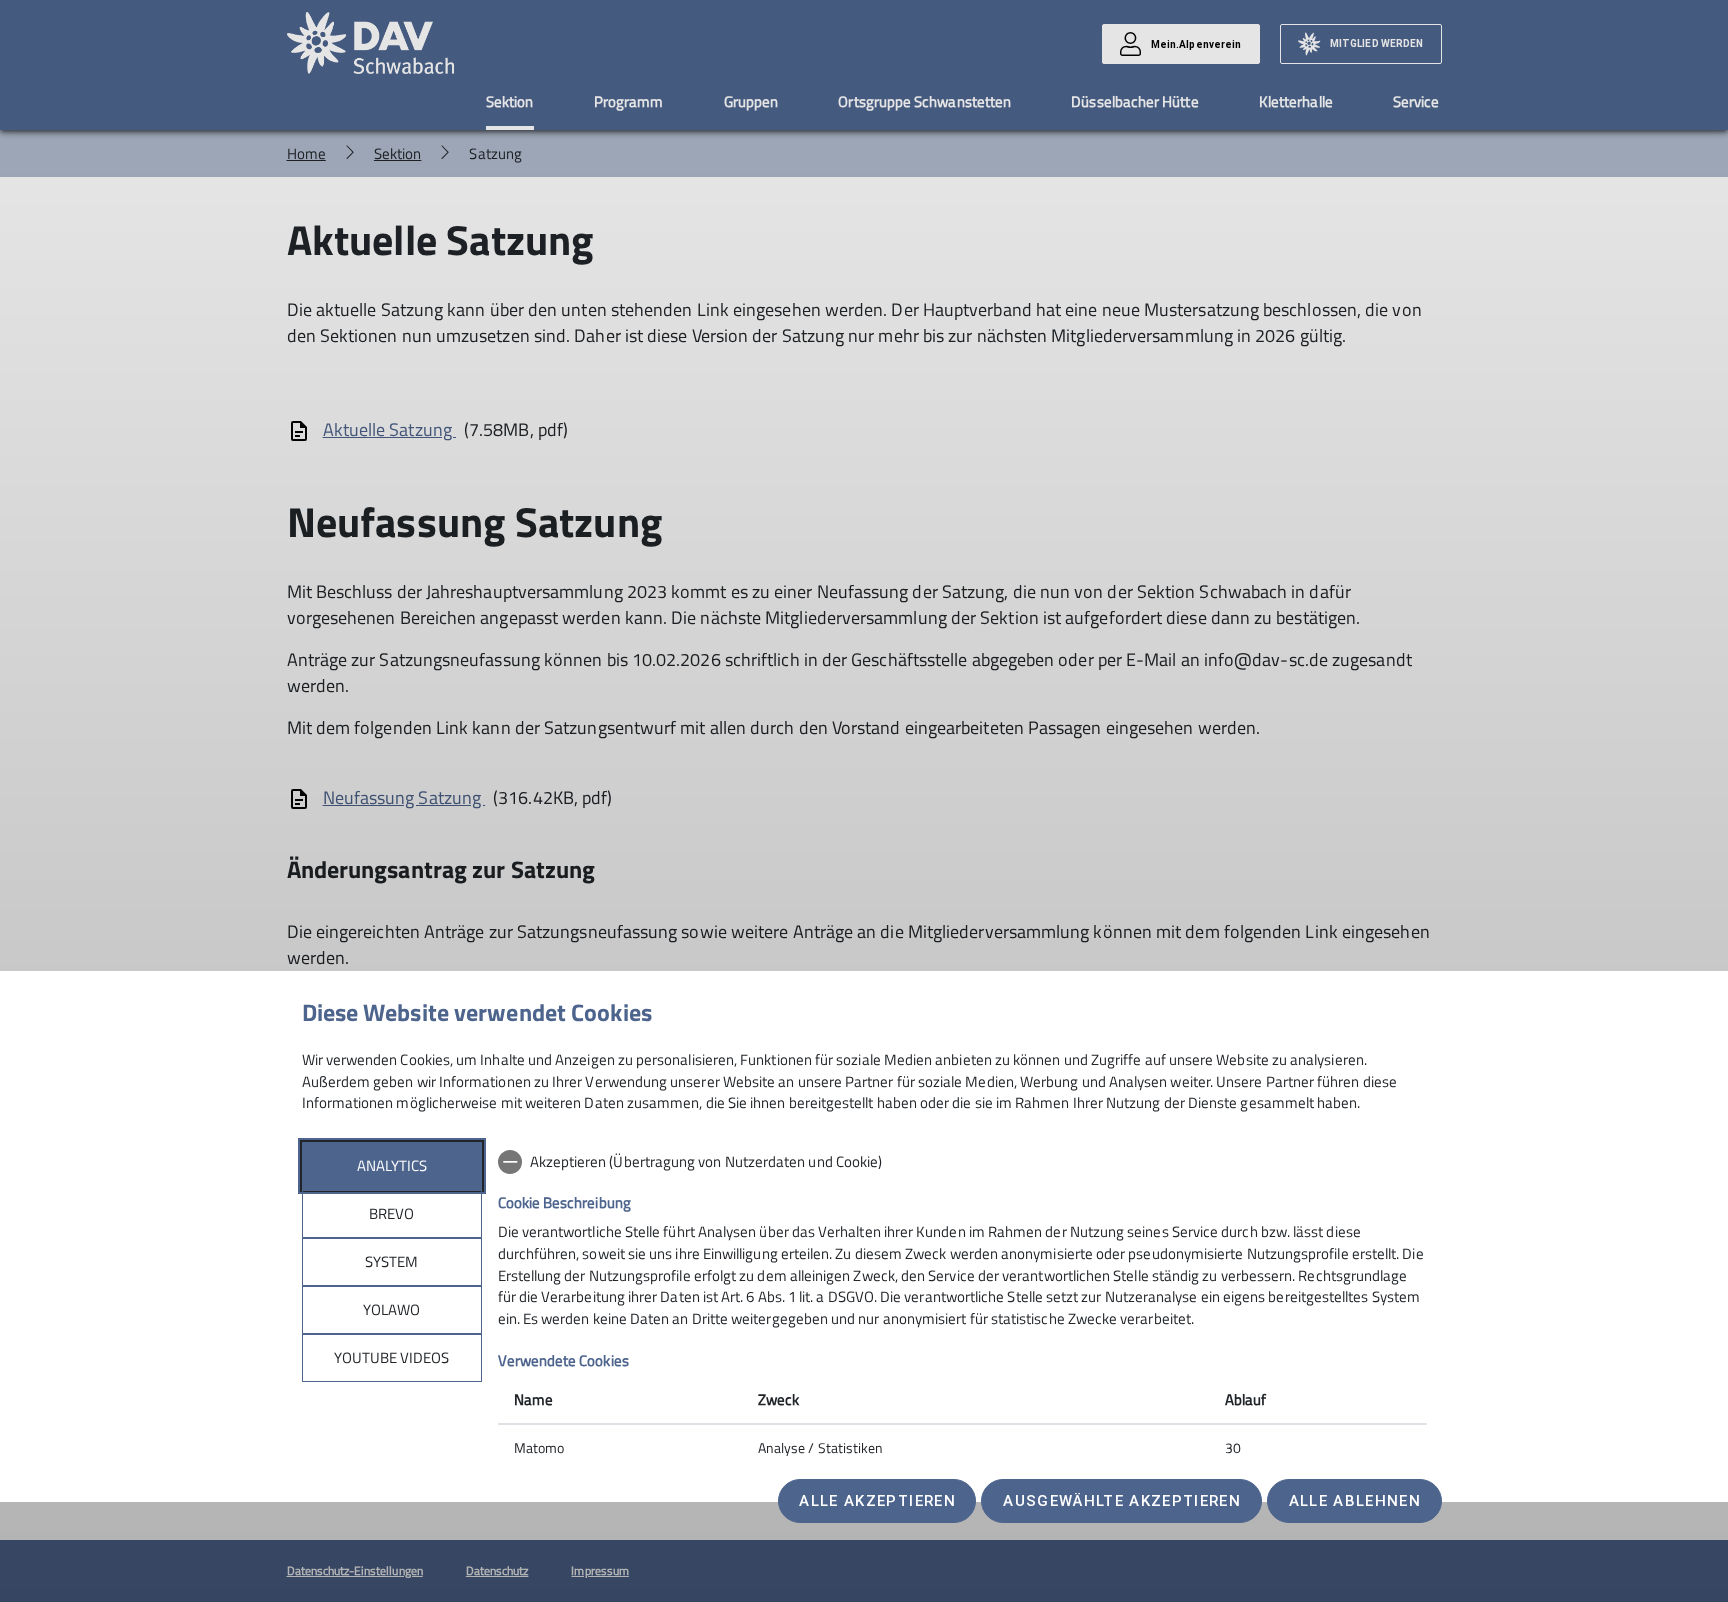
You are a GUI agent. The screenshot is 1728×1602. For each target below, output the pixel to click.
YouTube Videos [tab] (391, 1357)
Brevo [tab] (391, 1213)
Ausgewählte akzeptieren (1122, 1501)
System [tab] (391, 1261)
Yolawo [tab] (391, 1309)
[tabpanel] (962, 1307)
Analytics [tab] (392, 1165)
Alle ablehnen (1355, 1501)
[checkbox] (962, 1162)
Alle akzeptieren (877, 1501)
